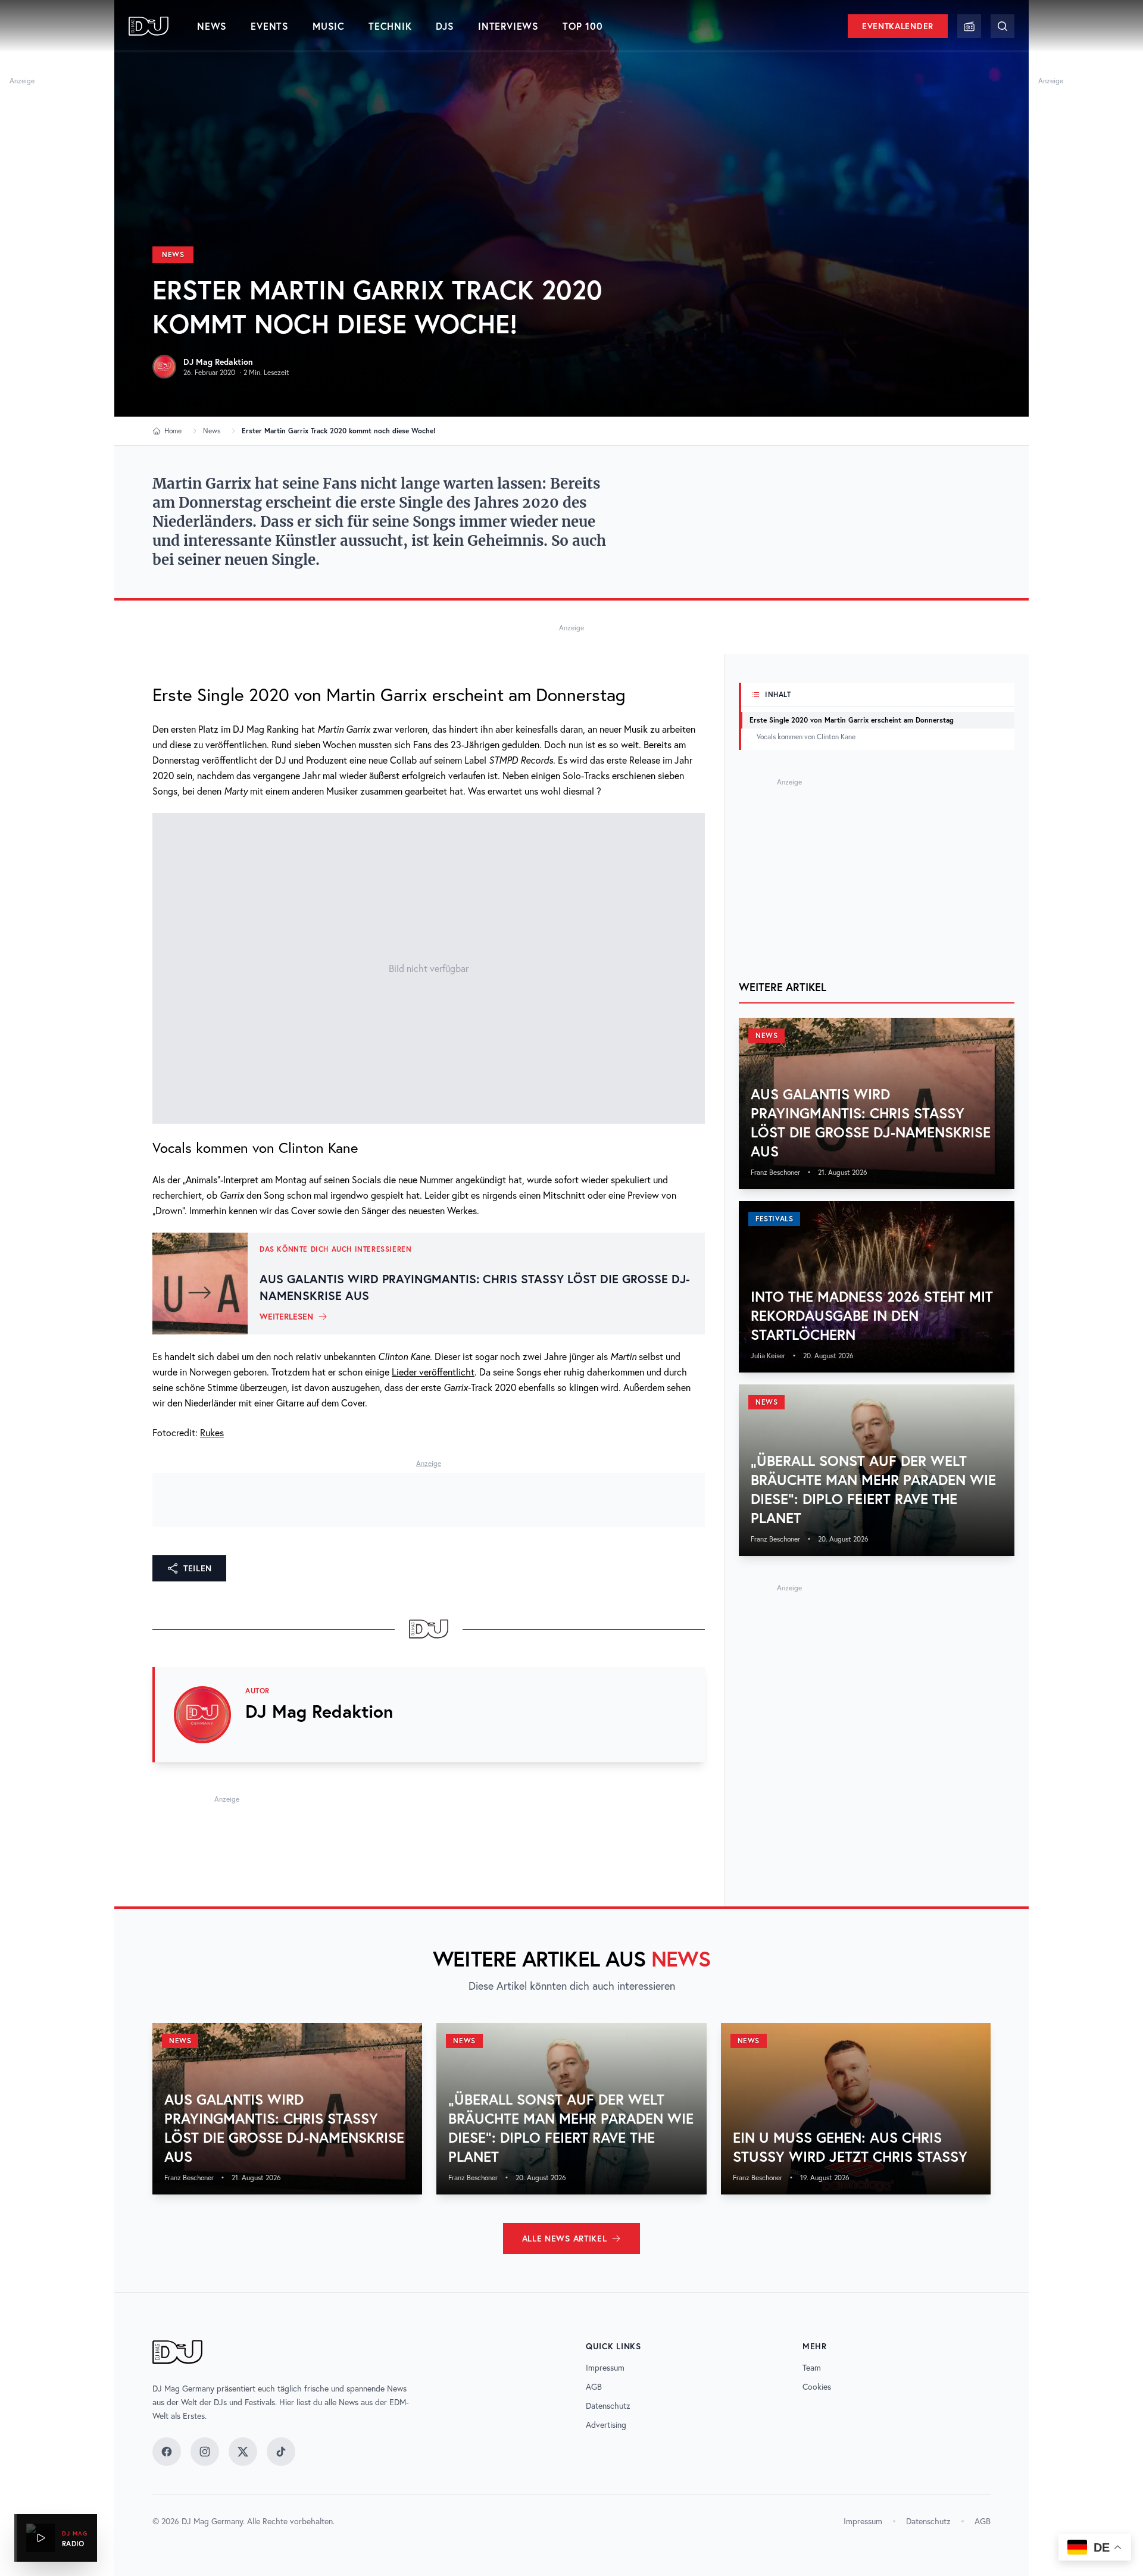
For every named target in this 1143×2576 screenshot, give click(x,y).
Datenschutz (608, 2406)
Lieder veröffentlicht (433, 1372)
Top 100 (583, 26)
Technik (390, 26)
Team (812, 2368)
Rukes (212, 1433)
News (212, 26)
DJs (445, 26)
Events (270, 26)
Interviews (508, 26)
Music (329, 26)
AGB (594, 2387)
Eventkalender (898, 26)
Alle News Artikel (565, 2239)
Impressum (605, 2368)
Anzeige (22, 81)
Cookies (817, 2387)
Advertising (606, 2425)
